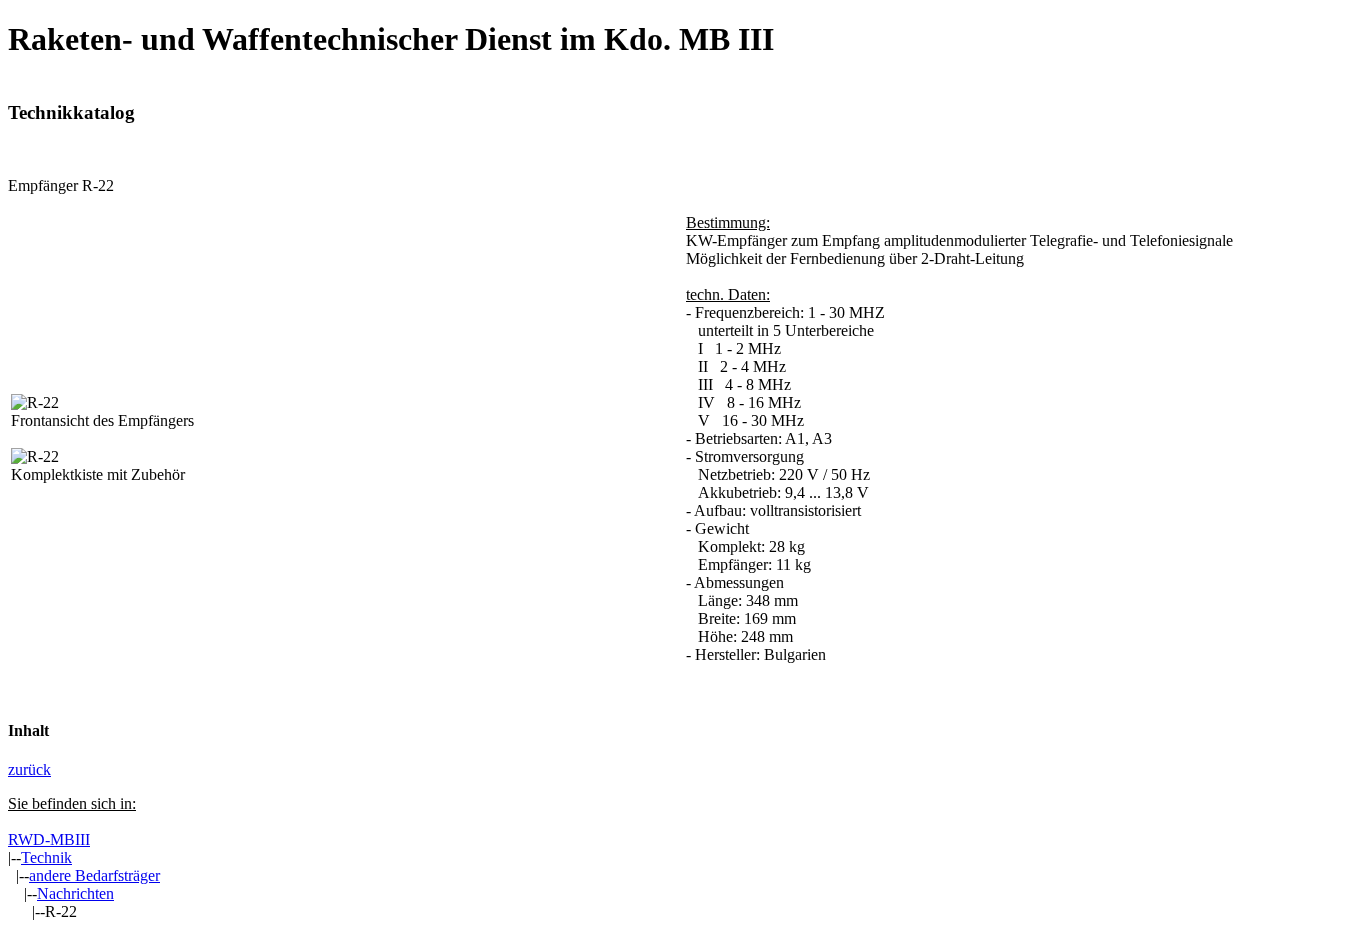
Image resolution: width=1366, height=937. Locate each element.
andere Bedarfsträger (94, 875)
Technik (46, 857)
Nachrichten (75, 893)
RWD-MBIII (49, 839)
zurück (29, 769)
